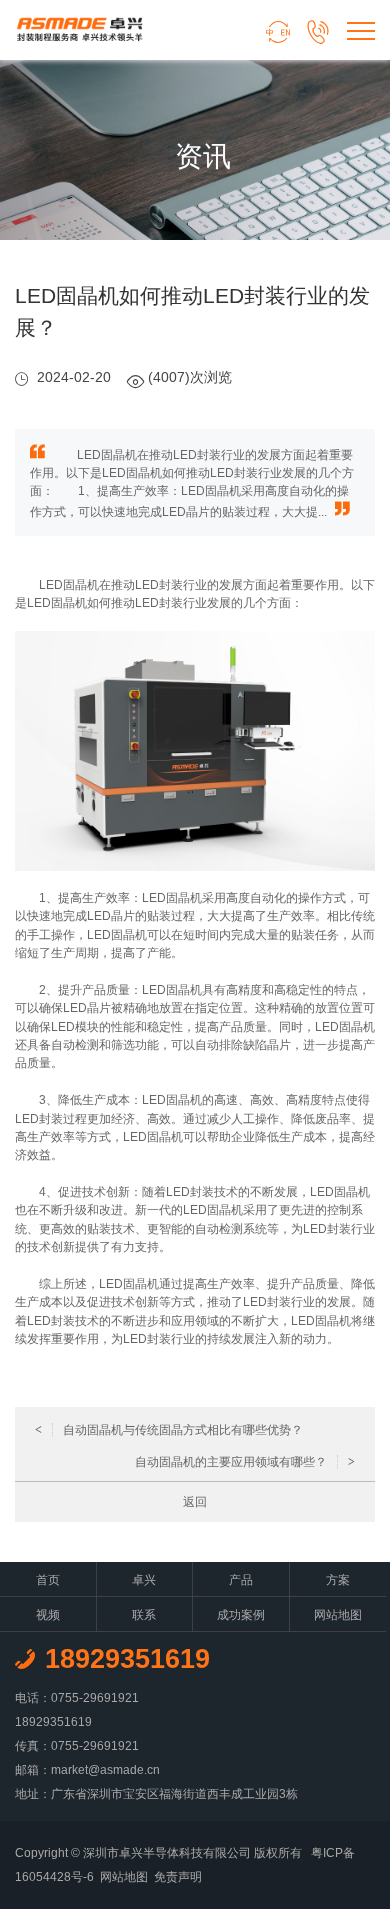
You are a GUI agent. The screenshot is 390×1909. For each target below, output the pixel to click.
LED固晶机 (69, 585)
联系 (144, 1615)
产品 (241, 1580)
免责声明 (178, 1877)
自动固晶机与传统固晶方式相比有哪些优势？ (169, 1430)
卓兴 (144, 1580)
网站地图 (338, 1615)
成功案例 (241, 1615)
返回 (195, 1502)
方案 (338, 1580)
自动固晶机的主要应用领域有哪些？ (245, 1462)
